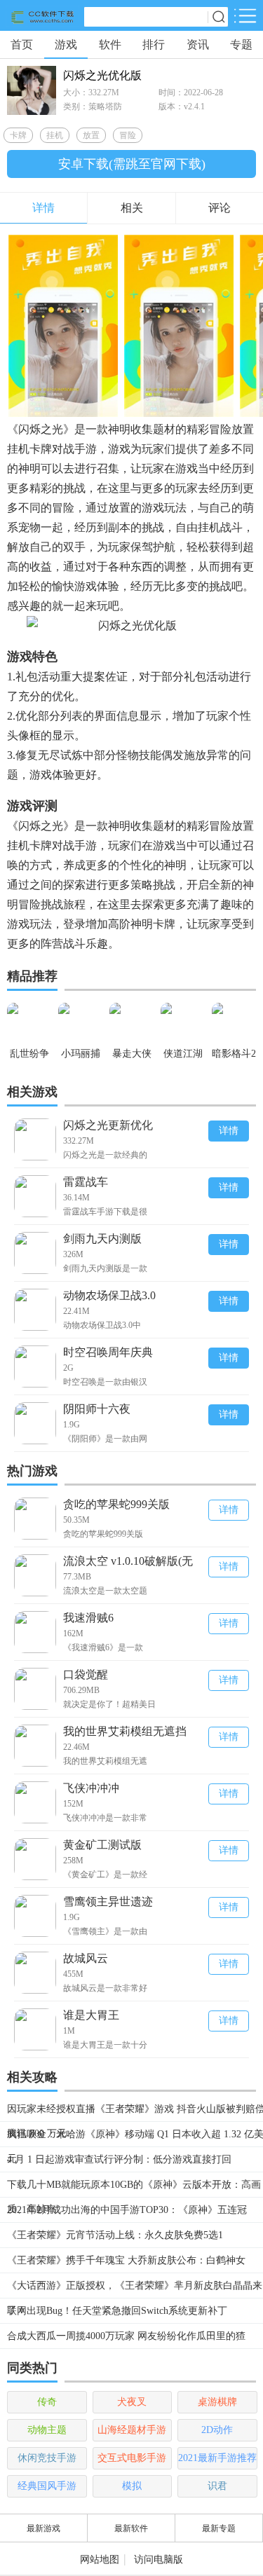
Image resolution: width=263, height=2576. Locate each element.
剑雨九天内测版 (102, 1239)
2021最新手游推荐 (217, 2458)
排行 (154, 44)
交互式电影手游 (132, 2458)
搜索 (218, 17)
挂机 (55, 135)
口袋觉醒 (86, 1674)
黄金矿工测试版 (102, 1845)
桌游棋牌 (217, 2402)
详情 (229, 1131)
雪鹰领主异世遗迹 (108, 1902)
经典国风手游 (47, 2486)
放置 (91, 135)
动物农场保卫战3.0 (109, 1295)
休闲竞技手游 (47, 2458)
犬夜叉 (132, 2402)
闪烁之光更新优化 (108, 1125)
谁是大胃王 (91, 2015)
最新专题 (219, 2528)
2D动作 (217, 2430)
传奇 (47, 2402)
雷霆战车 (86, 1182)
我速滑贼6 (88, 1618)
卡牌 (18, 135)
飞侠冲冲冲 (91, 1788)
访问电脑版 (159, 2560)
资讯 (198, 44)
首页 (22, 44)
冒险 (128, 135)
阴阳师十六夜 (97, 1409)
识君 (217, 2486)
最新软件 (131, 2528)
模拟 (132, 2486)
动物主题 (47, 2430)
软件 (110, 44)
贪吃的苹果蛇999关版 (116, 1504)
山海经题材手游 (132, 2430)
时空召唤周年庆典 (108, 1352)
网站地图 (100, 2560)
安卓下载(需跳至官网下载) (132, 164)
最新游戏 (43, 2528)
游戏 (66, 44)
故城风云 (86, 1958)
